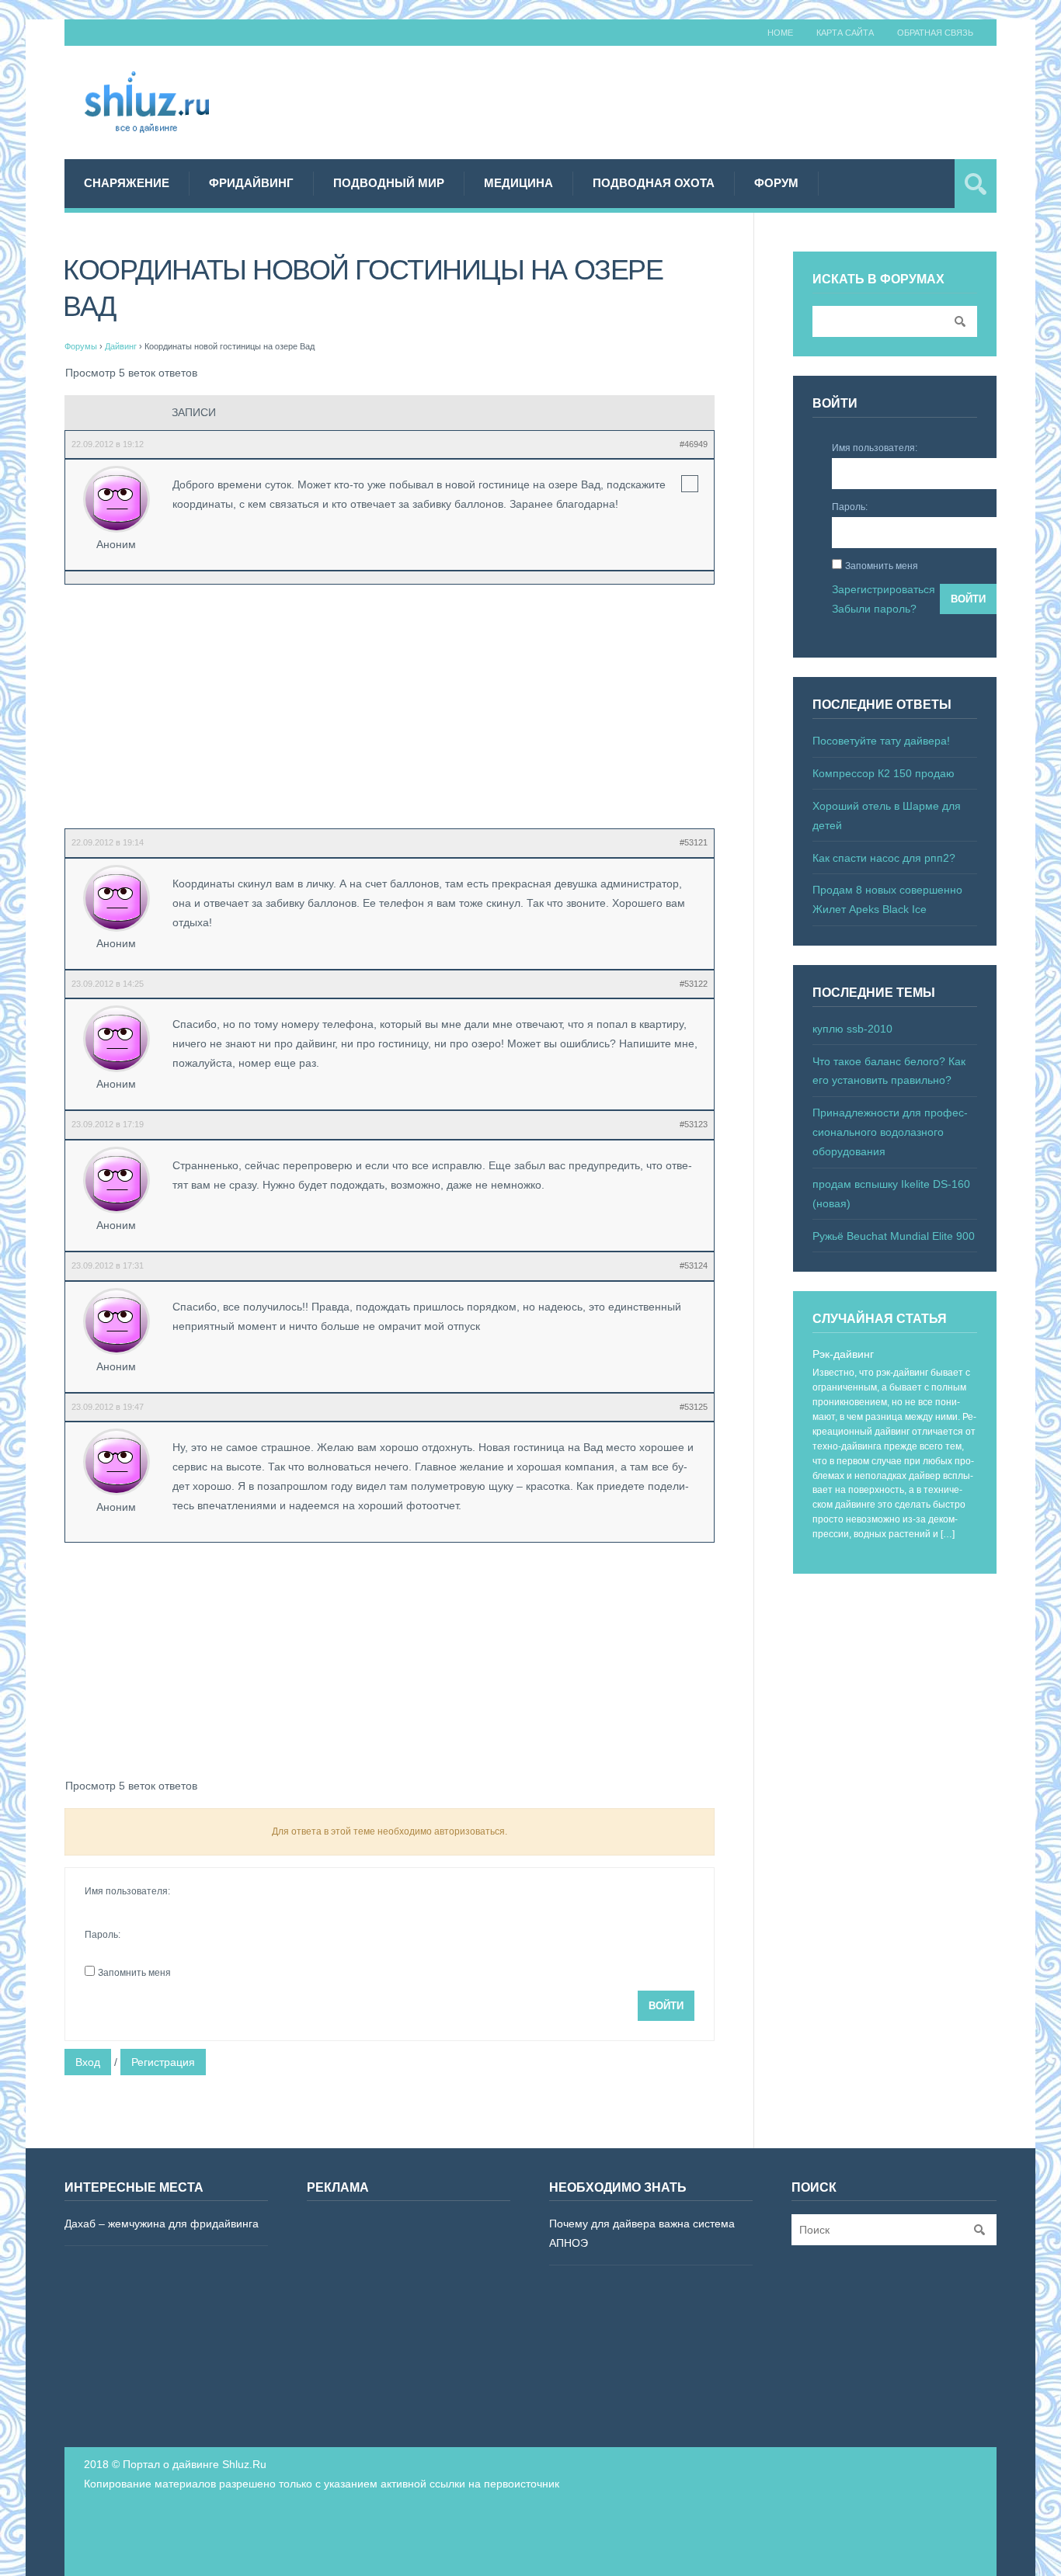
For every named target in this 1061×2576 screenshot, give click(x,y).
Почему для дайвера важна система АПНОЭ (642, 2233)
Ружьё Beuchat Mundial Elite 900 (894, 1236)
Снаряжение (127, 183)
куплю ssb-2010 (852, 1029)
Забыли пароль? (874, 609)
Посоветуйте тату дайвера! (881, 741)
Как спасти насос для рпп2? (884, 858)
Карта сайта (845, 33)
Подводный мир (389, 183)
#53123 (694, 1124)
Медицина (518, 183)
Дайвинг (121, 346)
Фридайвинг (251, 183)
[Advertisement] (714, 100)
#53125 (694, 1407)
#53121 (694, 842)
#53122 (694, 984)
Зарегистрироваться (884, 589)
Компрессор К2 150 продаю (884, 773)
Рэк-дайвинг (843, 1354)
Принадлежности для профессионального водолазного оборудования (890, 1132)
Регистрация (163, 2062)
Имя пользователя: (127, 1891)
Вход (88, 2062)
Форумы (81, 346)
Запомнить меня (134, 1973)
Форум (776, 183)
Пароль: (103, 1935)
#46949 (694, 444)
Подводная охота (654, 183)
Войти (666, 2006)
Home (780, 33)
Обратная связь (935, 33)
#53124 (694, 1265)
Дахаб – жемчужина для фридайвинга (162, 2224)
